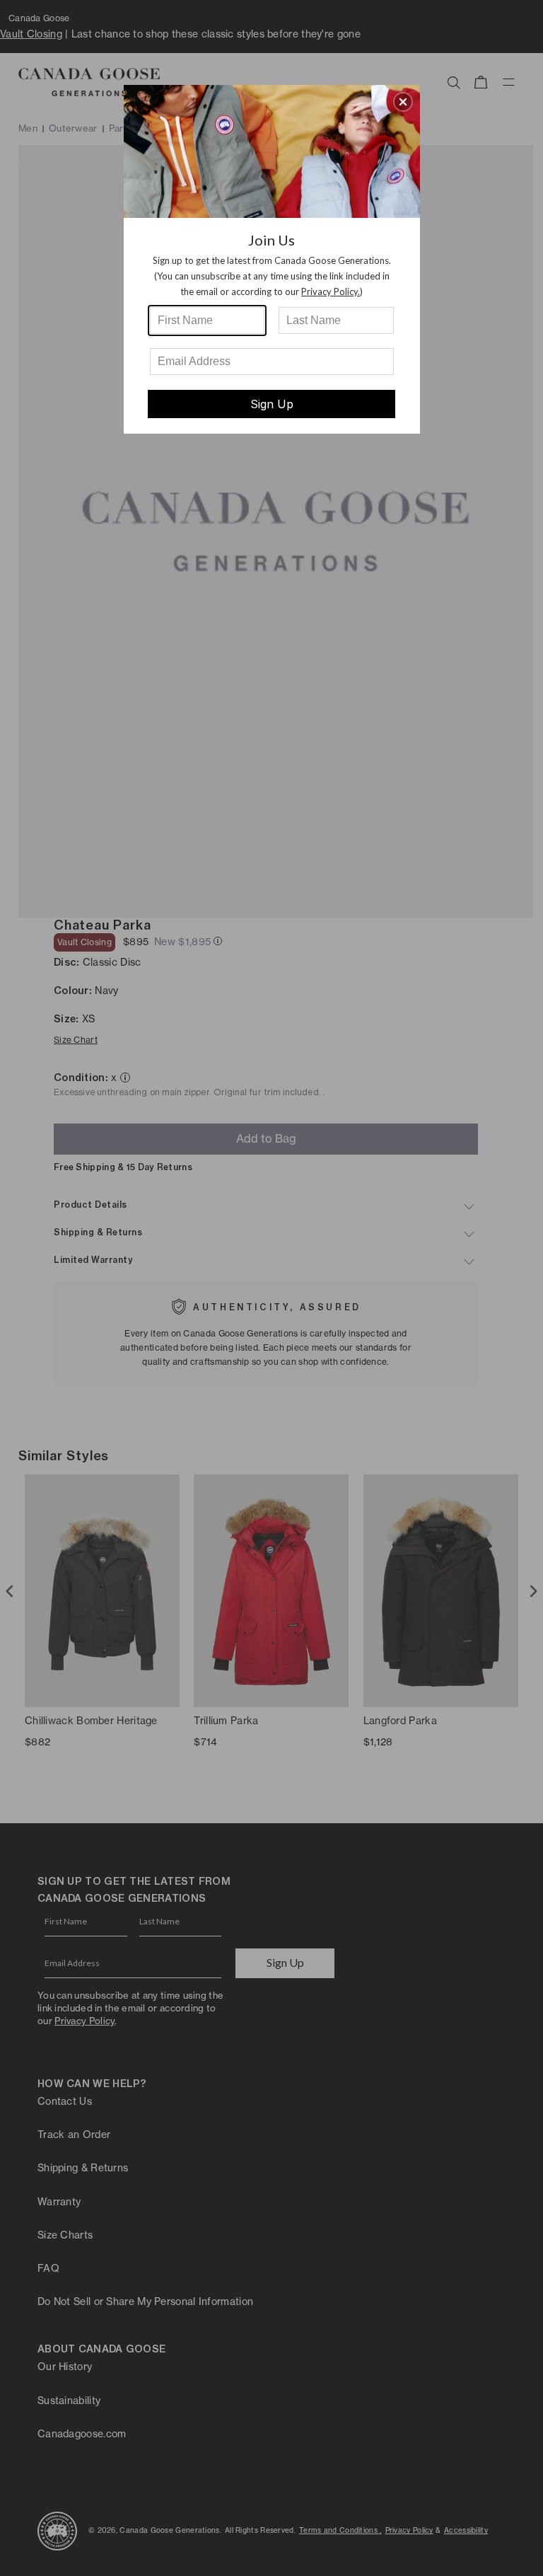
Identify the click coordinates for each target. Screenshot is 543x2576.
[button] (403, 102)
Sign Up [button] (272, 404)
